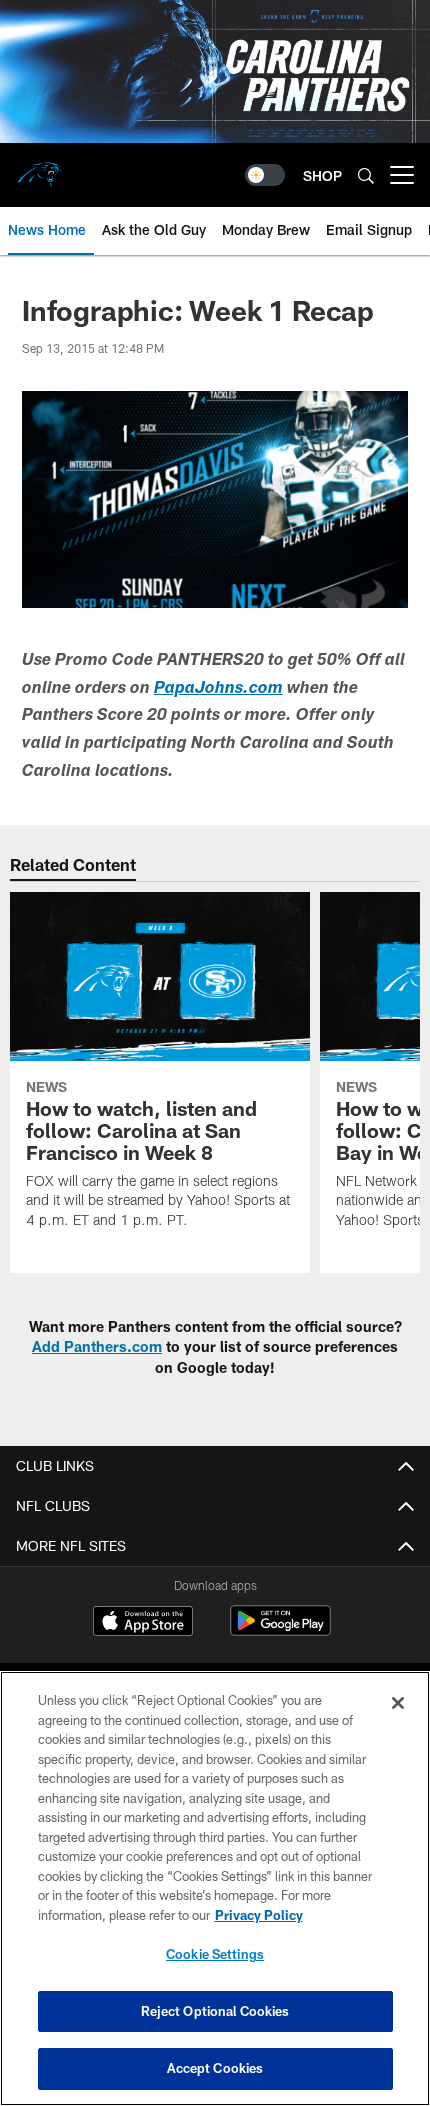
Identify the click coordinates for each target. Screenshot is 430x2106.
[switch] (265, 175)
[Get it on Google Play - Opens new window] (280, 1630)
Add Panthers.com (97, 1346)
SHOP (322, 175)
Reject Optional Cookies (215, 2011)
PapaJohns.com (218, 689)
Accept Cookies (215, 2068)
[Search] (366, 175)
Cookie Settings (215, 1954)
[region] (215, 1888)
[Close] (398, 1703)
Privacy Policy (259, 1915)
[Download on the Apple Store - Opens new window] (143, 1623)
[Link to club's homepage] (40, 167)
